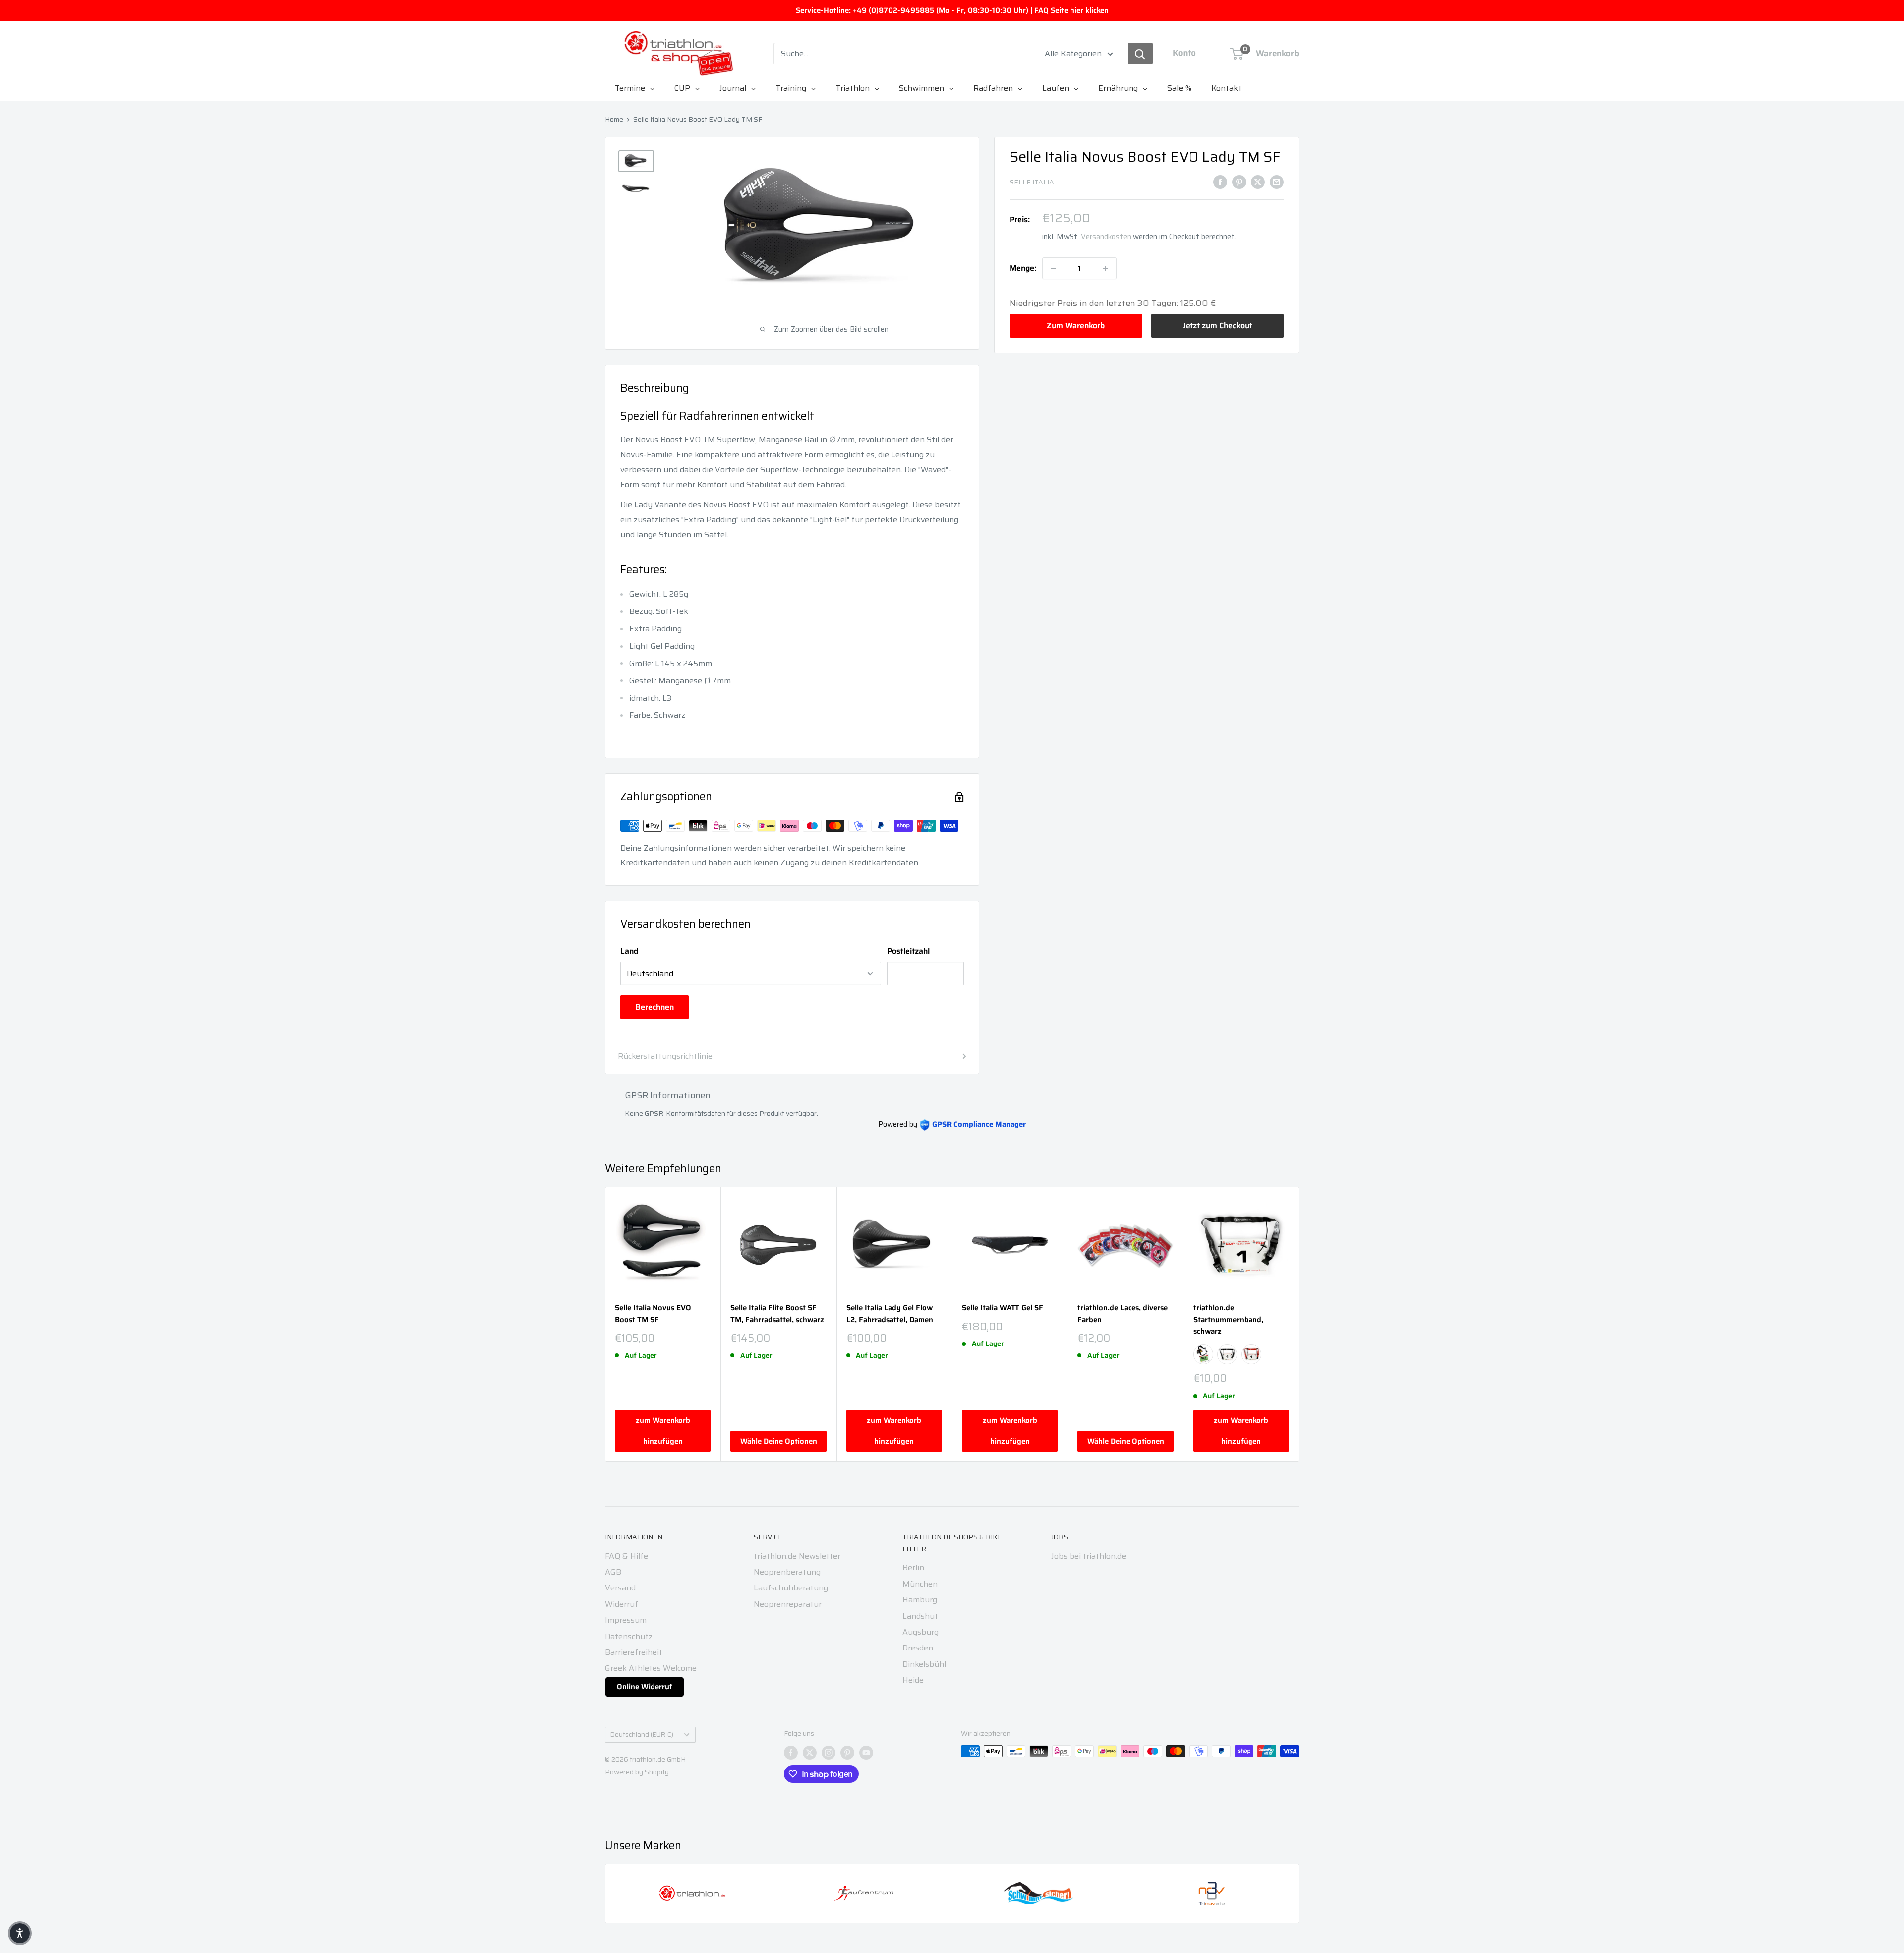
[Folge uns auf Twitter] (810, 1752)
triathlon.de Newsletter (797, 1556)
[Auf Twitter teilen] (1258, 182)
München (920, 1584)
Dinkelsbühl (924, 1664)
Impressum (626, 1620)
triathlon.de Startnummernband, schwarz (1228, 1320)
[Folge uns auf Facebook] (791, 1752)
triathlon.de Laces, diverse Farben (1123, 1314)
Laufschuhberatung (791, 1588)
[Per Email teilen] (1277, 182)
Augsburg (921, 1632)
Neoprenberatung (787, 1572)
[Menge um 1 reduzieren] (1053, 269)
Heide (913, 1680)
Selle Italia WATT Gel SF (1003, 1308)
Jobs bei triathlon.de (1089, 1556)
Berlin (913, 1567)
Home (614, 119)
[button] (20, 1933)
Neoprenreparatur (788, 1604)
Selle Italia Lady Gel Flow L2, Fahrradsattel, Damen (890, 1314)
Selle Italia (1032, 183)
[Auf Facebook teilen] (1220, 182)
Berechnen (654, 1007)
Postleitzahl (908, 951)
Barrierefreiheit (634, 1652)
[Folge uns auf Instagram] (829, 1752)
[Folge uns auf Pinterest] (847, 1752)
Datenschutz (629, 1636)
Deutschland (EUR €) (642, 1735)
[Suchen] (1140, 54)
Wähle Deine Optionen (779, 1441)
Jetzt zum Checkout (1217, 326)
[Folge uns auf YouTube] (866, 1752)
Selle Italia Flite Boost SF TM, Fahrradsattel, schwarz (777, 1314)
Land (629, 951)
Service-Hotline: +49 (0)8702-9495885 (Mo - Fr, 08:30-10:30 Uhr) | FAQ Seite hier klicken (952, 10)
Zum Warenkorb (1076, 326)
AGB (613, 1572)
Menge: (1023, 269)
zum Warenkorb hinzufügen (663, 1431)
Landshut (920, 1616)
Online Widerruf (645, 1687)
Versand (620, 1588)
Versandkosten (1106, 237)
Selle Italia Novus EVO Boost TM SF (653, 1314)
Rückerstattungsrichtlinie (665, 1056)
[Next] (1299, 1324)
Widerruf (622, 1604)
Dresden (918, 1648)
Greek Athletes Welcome (651, 1668)
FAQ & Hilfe (626, 1556)
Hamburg (920, 1600)
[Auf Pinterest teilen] (1239, 182)
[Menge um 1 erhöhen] (1106, 269)
